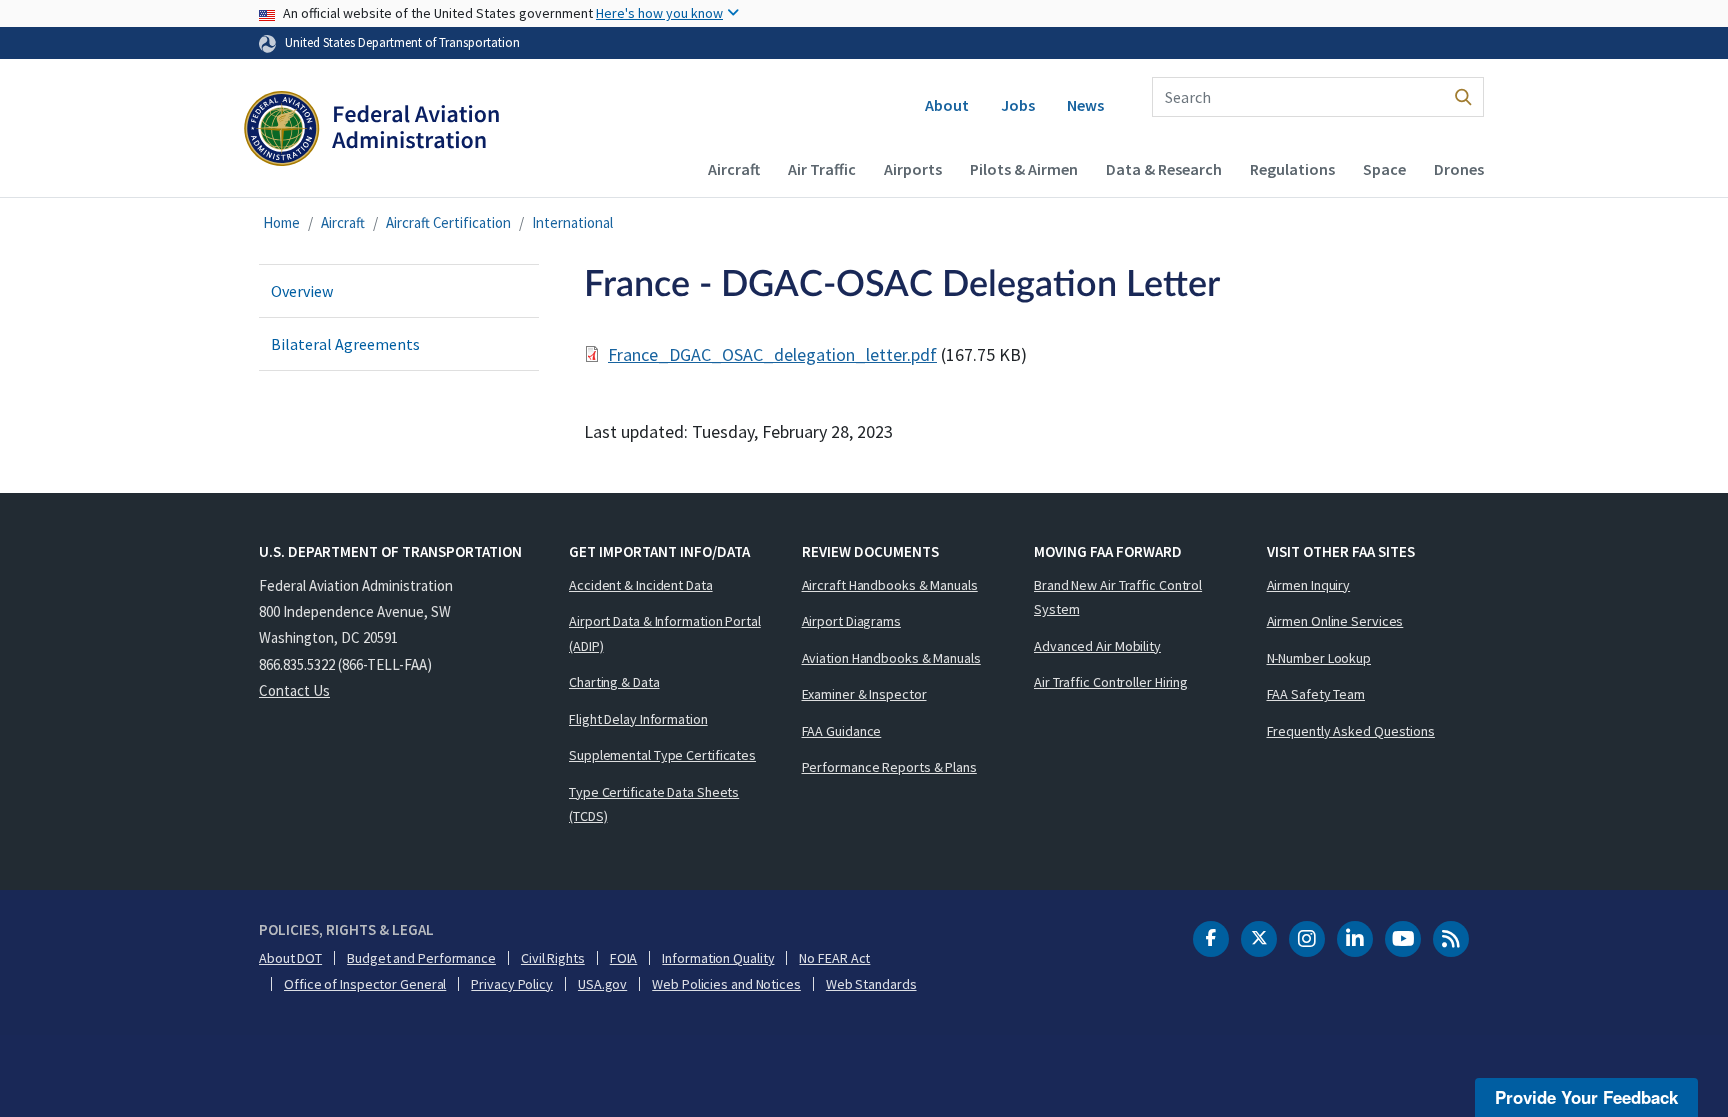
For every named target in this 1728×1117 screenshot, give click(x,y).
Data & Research (1164, 169)
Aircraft (734, 169)
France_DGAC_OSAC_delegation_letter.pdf (772, 354)
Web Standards (871, 984)
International (572, 222)
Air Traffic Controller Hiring (1111, 682)
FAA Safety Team (1316, 694)
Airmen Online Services (1335, 621)
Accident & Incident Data (641, 585)
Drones (1459, 169)
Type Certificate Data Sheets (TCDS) (654, 804)
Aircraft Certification (448, 222)
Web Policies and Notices (726, 984)
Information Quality (718, 958)
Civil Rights (553, 958)
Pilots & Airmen (1024, 169)
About (947, 105)
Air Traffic (822, 169)
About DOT (290, 958)
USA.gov (602, 984)
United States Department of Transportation (402, 42)
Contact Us (294, 690)
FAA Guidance (842, 731)
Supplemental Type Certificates (662, 755)
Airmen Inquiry (1309, 585)
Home (281, 222)
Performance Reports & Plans (889, 767)
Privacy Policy (512, 984)
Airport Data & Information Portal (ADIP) (665, 633)
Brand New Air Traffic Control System (1118, 597)
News (1085, 105)
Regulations (1292, 169)
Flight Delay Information (638, 719)
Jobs (1018, 105)
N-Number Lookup (1319, 658)
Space (1384, 169)
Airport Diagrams (851, 621)
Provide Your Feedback (1586, 1097)
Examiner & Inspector (864, 694)
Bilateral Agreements (345, 344)
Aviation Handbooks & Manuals (891, 658)
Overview (302, 291)
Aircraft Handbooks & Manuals (890, 585)
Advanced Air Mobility (1097, 646)
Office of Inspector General (365, 984)
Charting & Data (614, 682)
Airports (913, 169)
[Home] (371, 131)
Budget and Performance (421, 958)
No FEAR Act (834, 958)
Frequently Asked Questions (1351, 731)
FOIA (624, 958)
